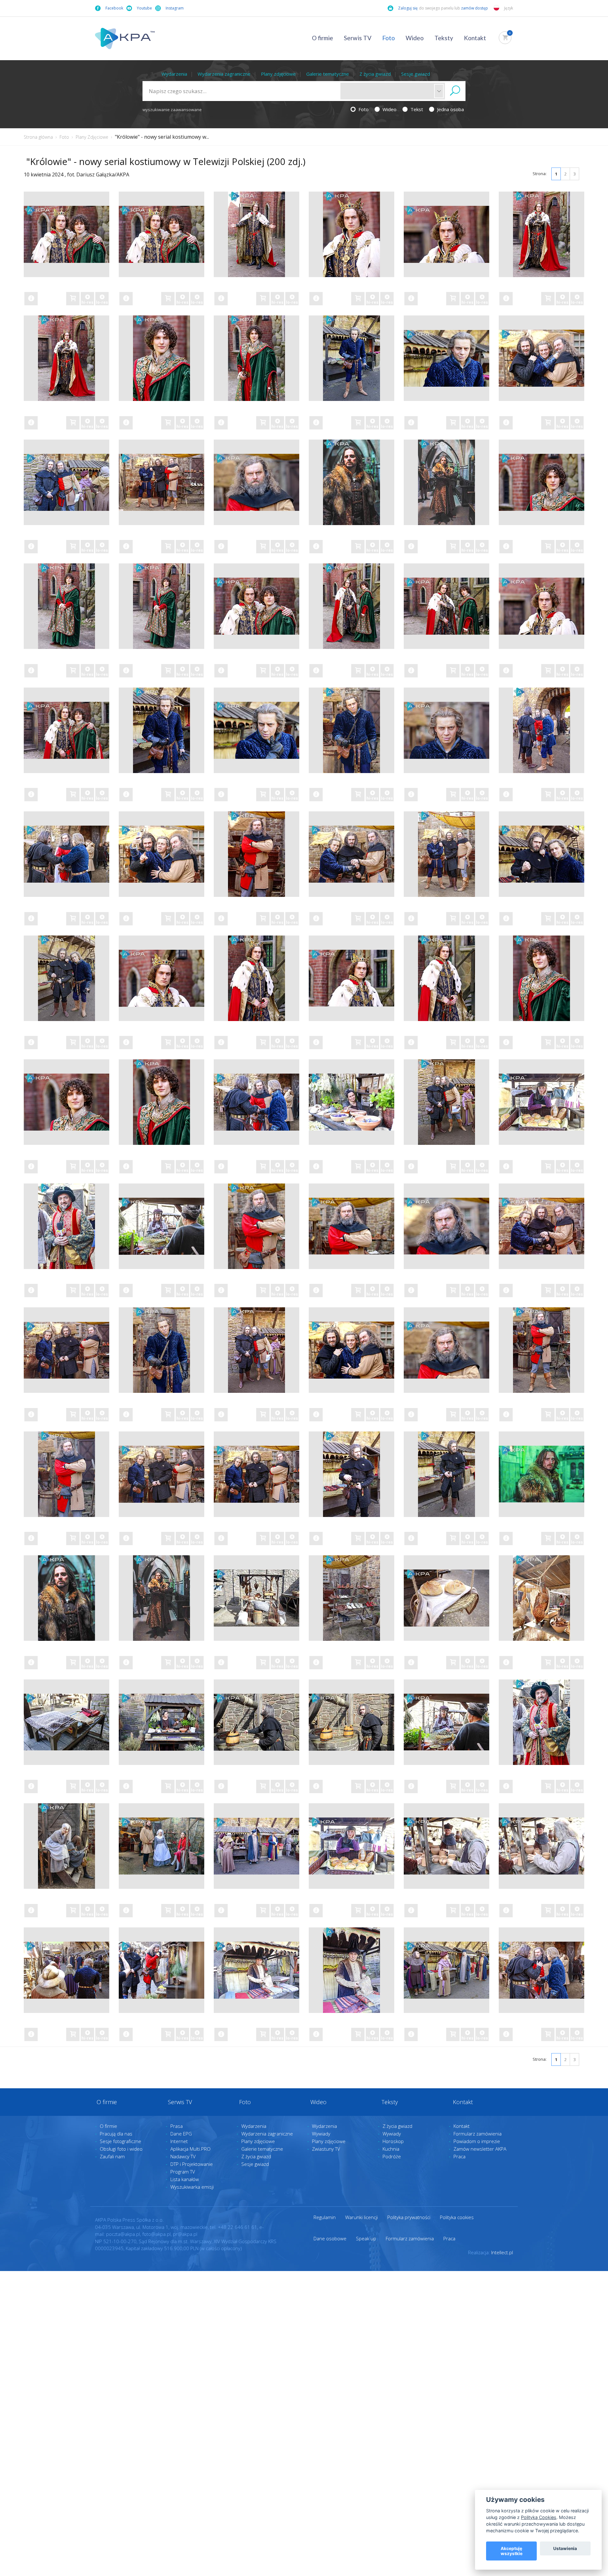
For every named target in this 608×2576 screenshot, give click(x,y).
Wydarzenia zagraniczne (224, 74)
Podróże (392, 2156)
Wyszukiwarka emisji (192, 2187)
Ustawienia (565, 2548)
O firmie (323, 38)
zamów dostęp (475, 8)
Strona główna (38, 137)
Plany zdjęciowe (278, 74)
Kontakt (475, 38)
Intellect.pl (502, 2252)
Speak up (366, 2238)
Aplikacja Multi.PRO (190, 2149)
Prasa (177, 2126)
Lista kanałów (185, 2179)
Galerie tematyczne (328, 74)
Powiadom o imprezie (477, 2141)
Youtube (144, 8)
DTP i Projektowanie (192, 2164)
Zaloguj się (408, 8)
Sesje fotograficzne (120, 2141)
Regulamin (325, 2217)
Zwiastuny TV (326, 2149)
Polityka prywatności (409, 2217)
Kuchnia (391, 2149)
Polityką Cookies (539, 2517)
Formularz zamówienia (478, 2134)
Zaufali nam (112, 2156)
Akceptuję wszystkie (512, 2551)
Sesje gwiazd (416, 74)
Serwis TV (358, 38)
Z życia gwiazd (375, 74)
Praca (459, 2156)
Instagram (175, 8)
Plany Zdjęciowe (92, 137)
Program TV (183, 2172)
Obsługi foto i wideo (121, 2149)
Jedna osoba (450, 109)
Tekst (416, 109)
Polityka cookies (457, 2217)
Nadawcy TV (183, 2156)
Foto (389, 38)
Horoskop (393, 2141)
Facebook (114, 8)
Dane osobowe (330, 2238)
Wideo (415, 38)
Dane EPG (181, 2134)
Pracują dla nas (116, 2134)
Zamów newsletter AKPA (480, 2149)
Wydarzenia (174, 74)
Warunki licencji (361, 2217)
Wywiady (321, 2134)
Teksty (444, 38)
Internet (179, 2141)
